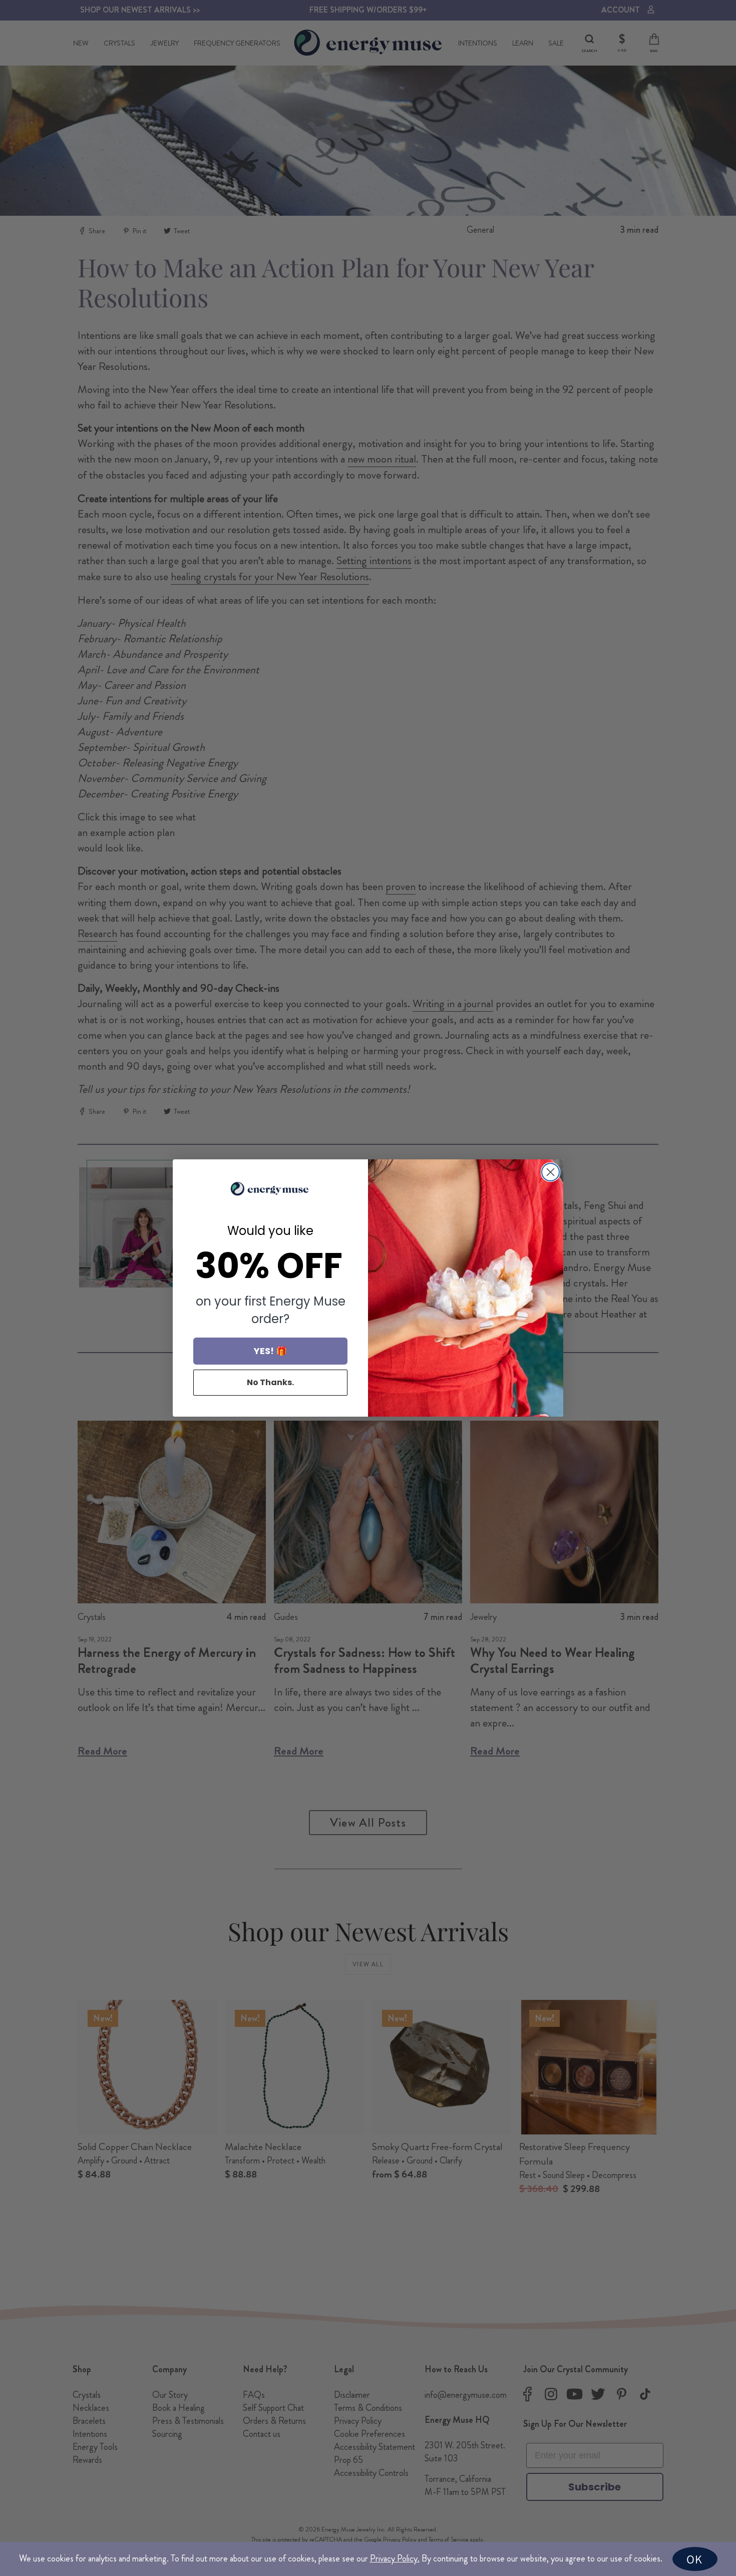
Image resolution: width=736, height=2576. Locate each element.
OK (694, 2559)
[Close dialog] (550, 1172)
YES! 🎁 (270, 1351)
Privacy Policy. (395, 2558)
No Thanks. (270, 1382)
